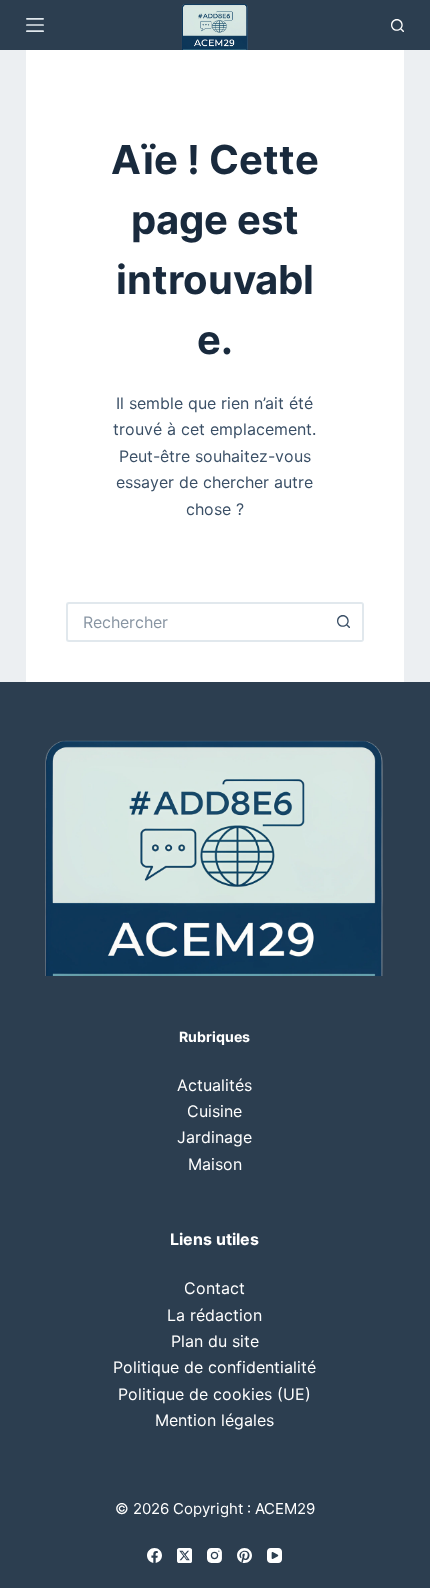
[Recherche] (397, 25)
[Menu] (35, 25)
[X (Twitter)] (184, 1555)
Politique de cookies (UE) (214, 1394)
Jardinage (214, 1137)
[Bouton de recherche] (344, 622)
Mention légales (214, 1420)
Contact (214, 1288)
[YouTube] (274, 1555)
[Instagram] (214, 1555)
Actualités (214, 1085)
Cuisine (214, 1111)
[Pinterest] (244, 1555)
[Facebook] (154, 1555)
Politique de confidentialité (214, 1367)
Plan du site (215, 1341)
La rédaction (214, 1315)
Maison (215, 1164)
